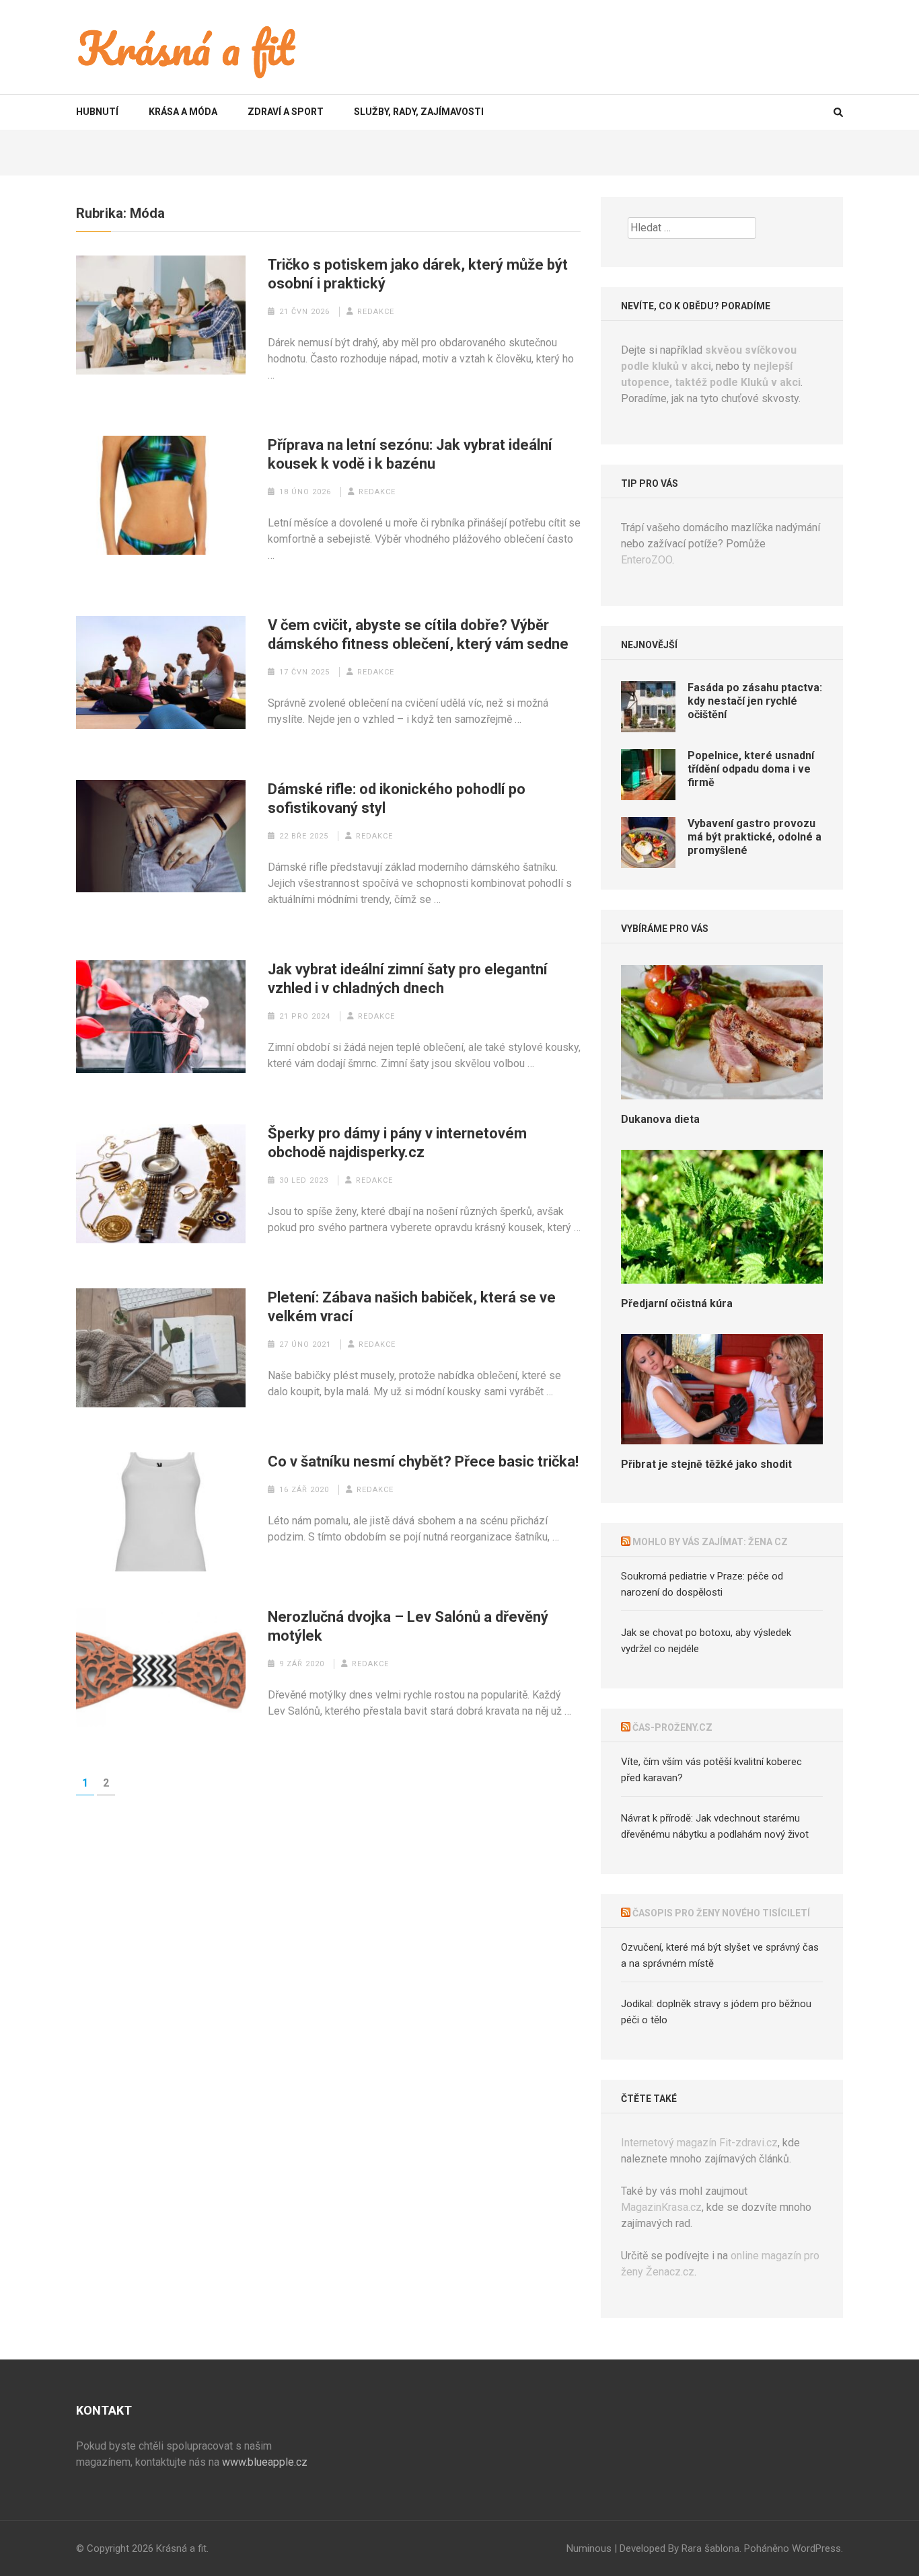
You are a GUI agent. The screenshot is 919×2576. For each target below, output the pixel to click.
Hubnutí (97, 112)
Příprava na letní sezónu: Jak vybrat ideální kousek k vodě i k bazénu (410, 454)
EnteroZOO (647, 560)
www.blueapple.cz (265, 2462)
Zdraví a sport (286, 112)
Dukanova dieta (660, 1119)
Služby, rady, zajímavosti (419, 112)
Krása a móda (183, 112)
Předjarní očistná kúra (677, 1303)
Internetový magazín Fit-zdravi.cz (699, 2143)
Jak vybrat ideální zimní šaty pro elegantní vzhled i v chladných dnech (408, 979)
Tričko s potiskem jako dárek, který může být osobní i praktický (418, 274)
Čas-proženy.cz (672, 1727)
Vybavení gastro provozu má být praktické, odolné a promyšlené (755, 837)
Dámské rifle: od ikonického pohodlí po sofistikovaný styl (397, 798)
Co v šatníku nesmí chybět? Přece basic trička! (423, 1461)
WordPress (816, 2548)
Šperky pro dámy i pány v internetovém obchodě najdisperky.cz (397, 1143)
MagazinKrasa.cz (661, 2207)
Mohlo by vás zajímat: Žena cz (710, 1542)
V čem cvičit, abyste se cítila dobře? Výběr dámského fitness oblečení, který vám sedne (418, 634)
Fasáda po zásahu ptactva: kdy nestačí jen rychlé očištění (755, 701)
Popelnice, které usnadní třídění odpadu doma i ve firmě (751, 769)
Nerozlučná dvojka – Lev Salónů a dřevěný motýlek (408, 1626)
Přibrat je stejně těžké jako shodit (706, 1464)
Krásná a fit (181, 2548)
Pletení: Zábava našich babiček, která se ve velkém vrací (412, 1307)
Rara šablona (710, 2548)
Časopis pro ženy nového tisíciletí (721, 1913)
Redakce (376, 312)
